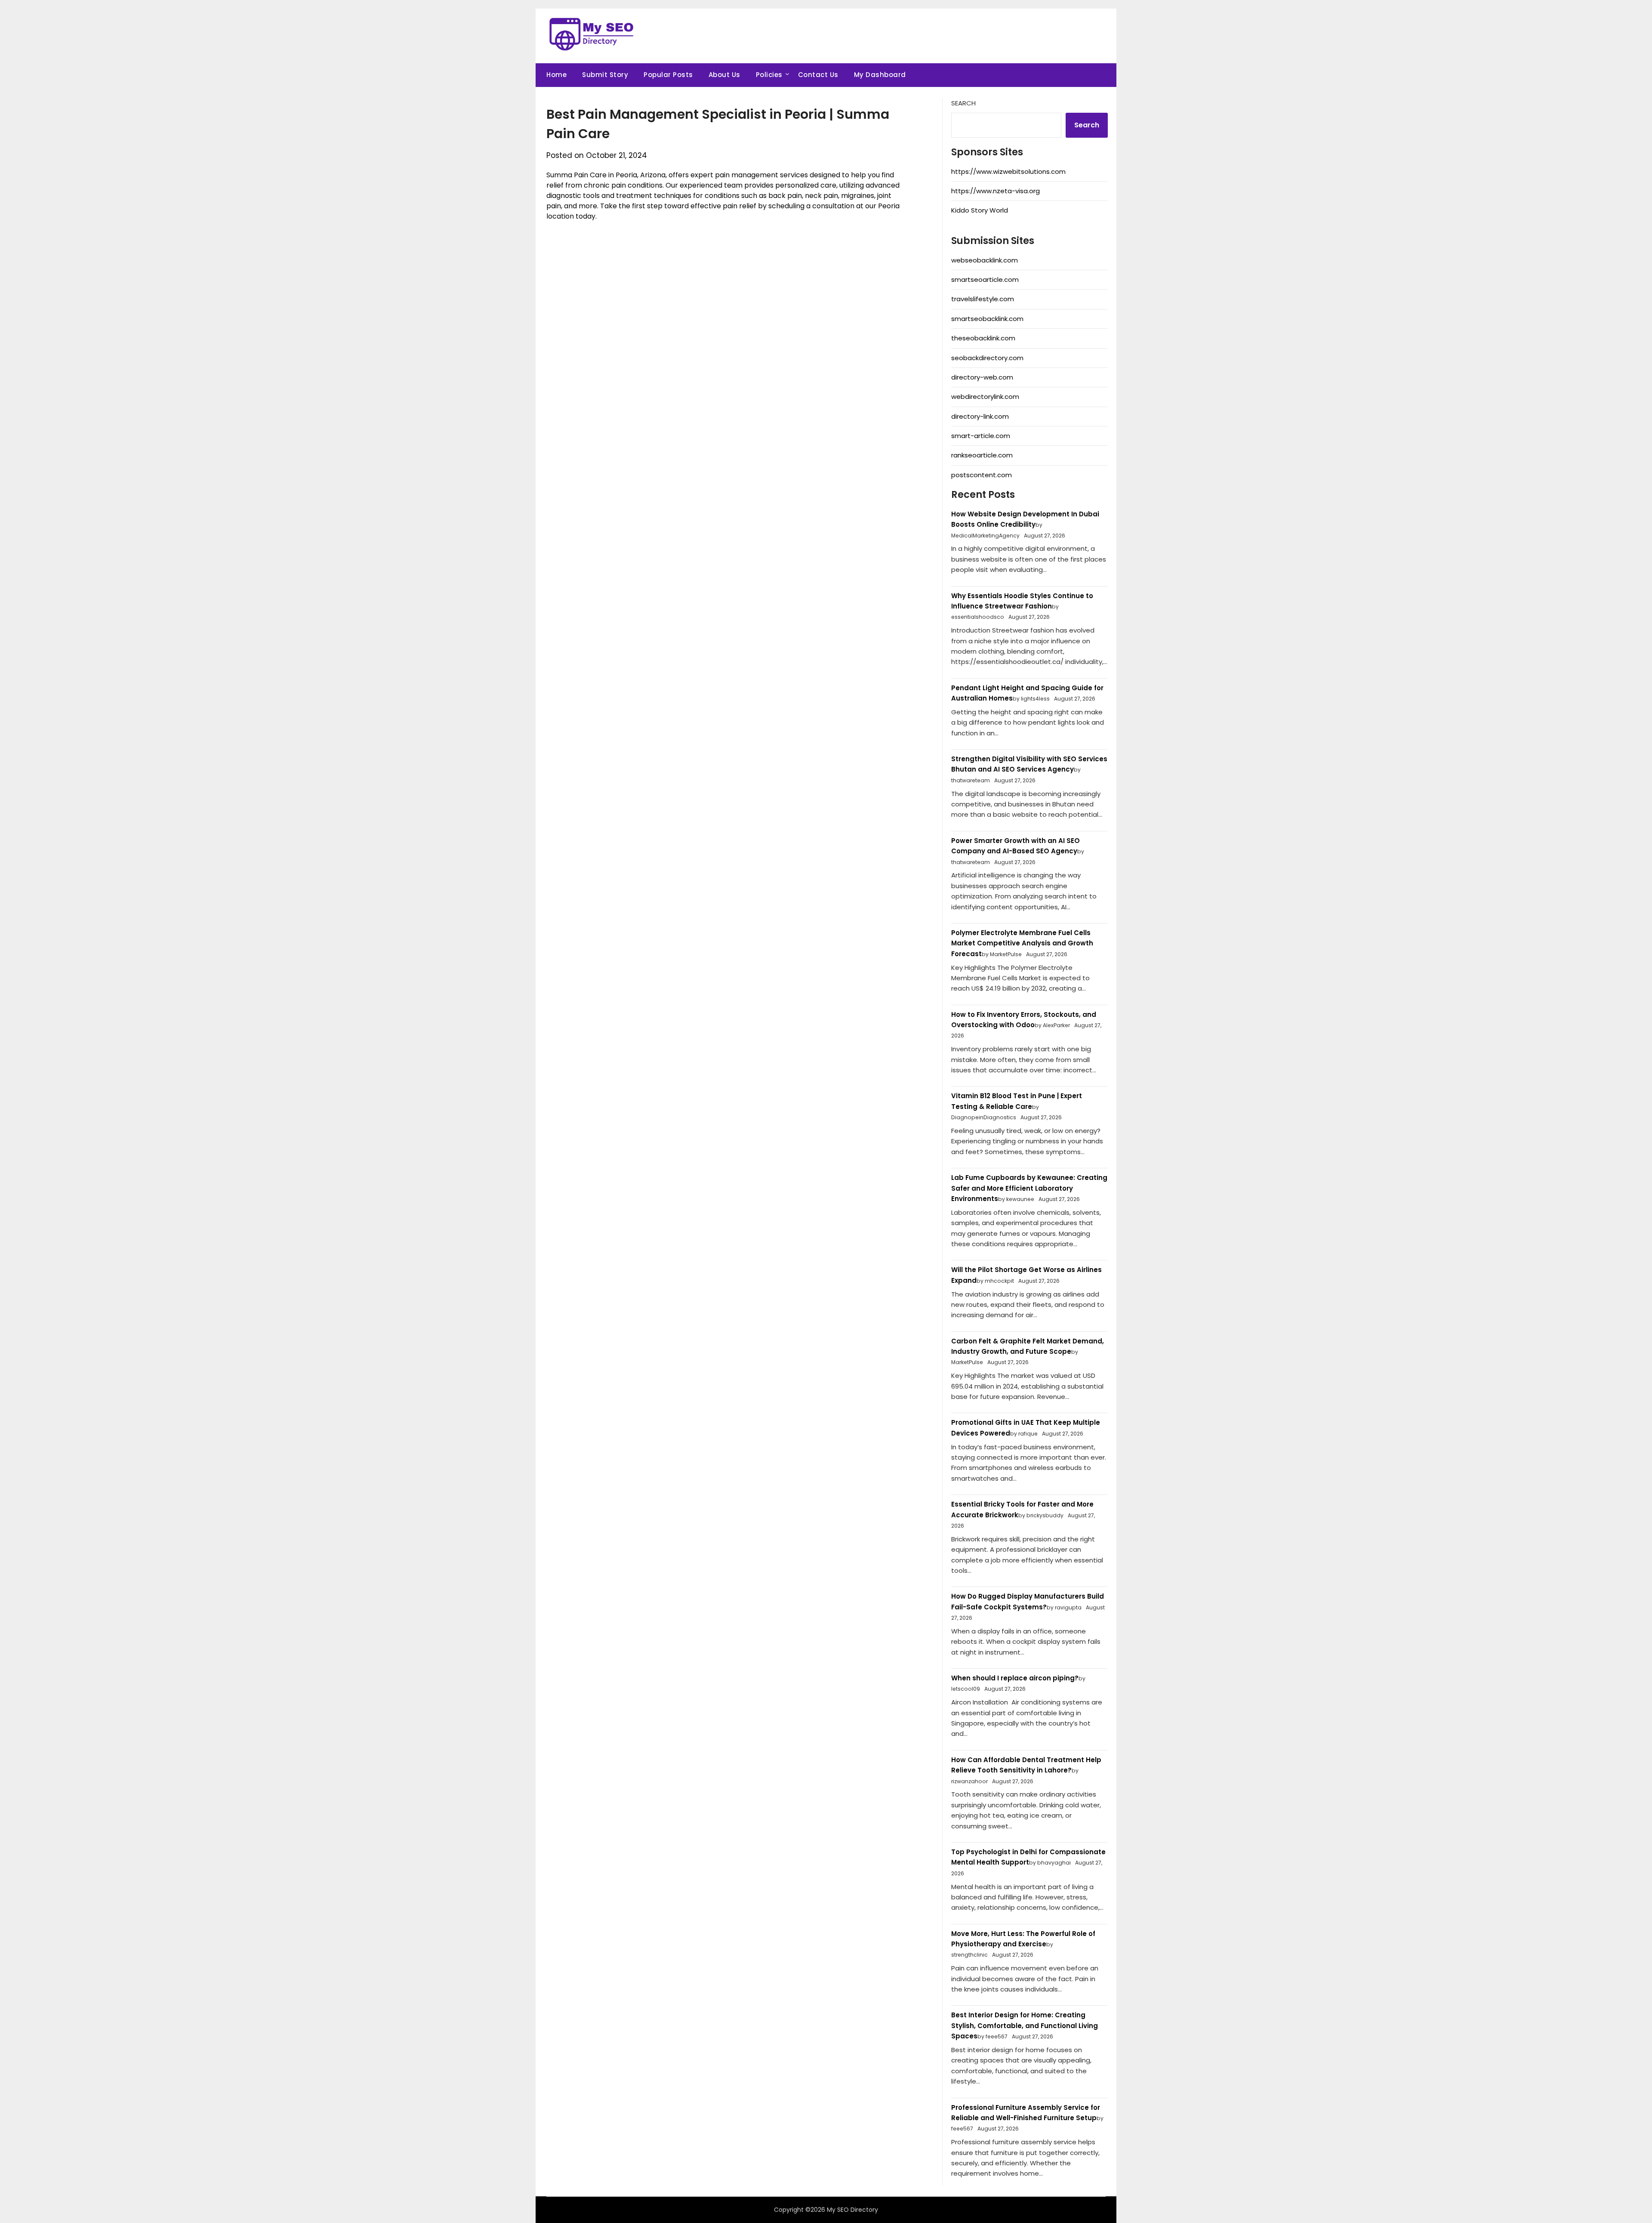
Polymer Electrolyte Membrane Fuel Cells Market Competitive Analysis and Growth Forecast (1022, 943)
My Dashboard (880, 75)
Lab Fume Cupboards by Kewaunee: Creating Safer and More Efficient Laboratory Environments (1029, 1188)
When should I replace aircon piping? (1015, 1678)
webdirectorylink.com (985, 397)
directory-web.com (982, 377)
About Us (724, 75)
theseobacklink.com (983, 338)
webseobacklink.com (985, 260)
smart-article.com (981, 436)
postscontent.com (982, 475)
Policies (769, 75)
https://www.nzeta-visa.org (996, 191)
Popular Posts (668, 75)
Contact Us (818, 75)
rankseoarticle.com (982, 455)
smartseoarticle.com (985, 279)
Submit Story (605, 75)
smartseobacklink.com (987, 319)
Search (963, 103)
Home (556, 75)
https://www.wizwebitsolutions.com (1008, 171)
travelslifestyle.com (983, 299)
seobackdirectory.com (987, 358)
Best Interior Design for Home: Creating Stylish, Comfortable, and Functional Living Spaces (1025, 2025)
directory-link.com (980, 416)
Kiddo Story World (980, 210)
